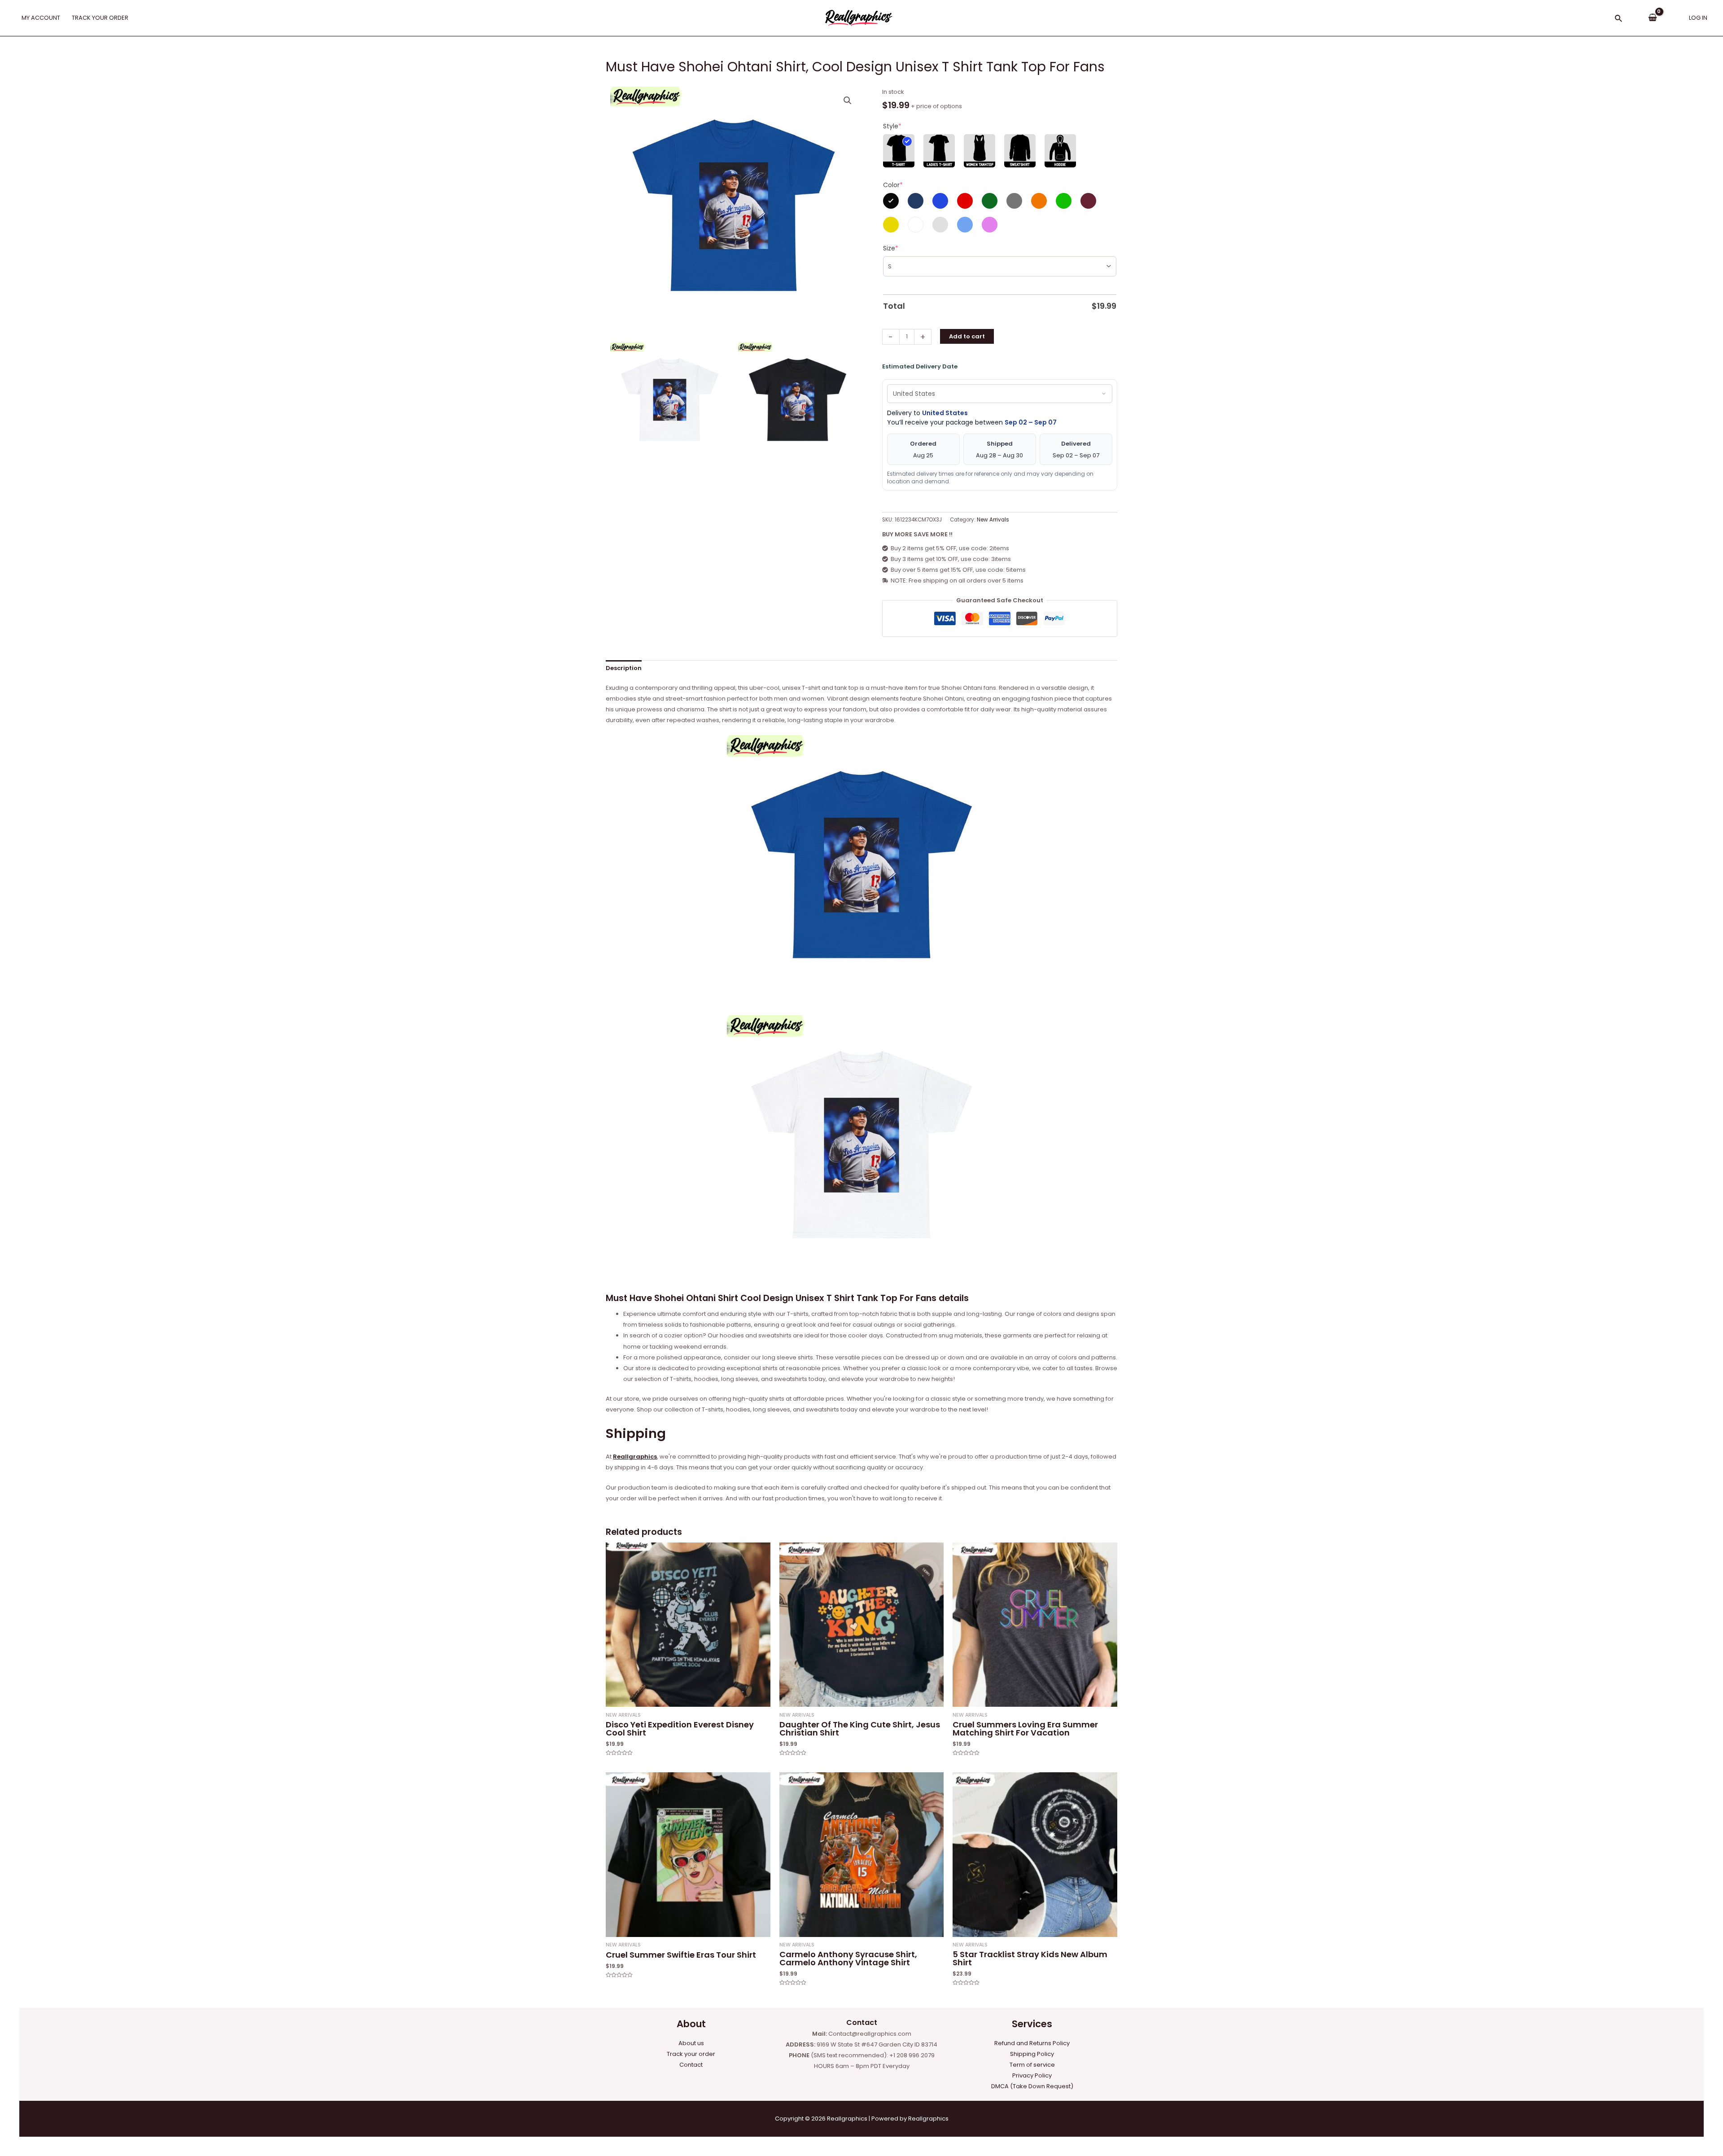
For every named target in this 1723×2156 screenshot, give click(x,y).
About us (691, 2043)
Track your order (691, 2054)
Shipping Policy (1032, 2054)
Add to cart (967, 336)
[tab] (624, 668)
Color (893, 185)
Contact (691, 2065)
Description (624, 668)
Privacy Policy (1032, 2075)
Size (891, 248)
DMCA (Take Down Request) (1032, 2086)
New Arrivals (993, 520)
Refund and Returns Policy (1032, 2043)
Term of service (1032, 2065)
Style (892, 126)
